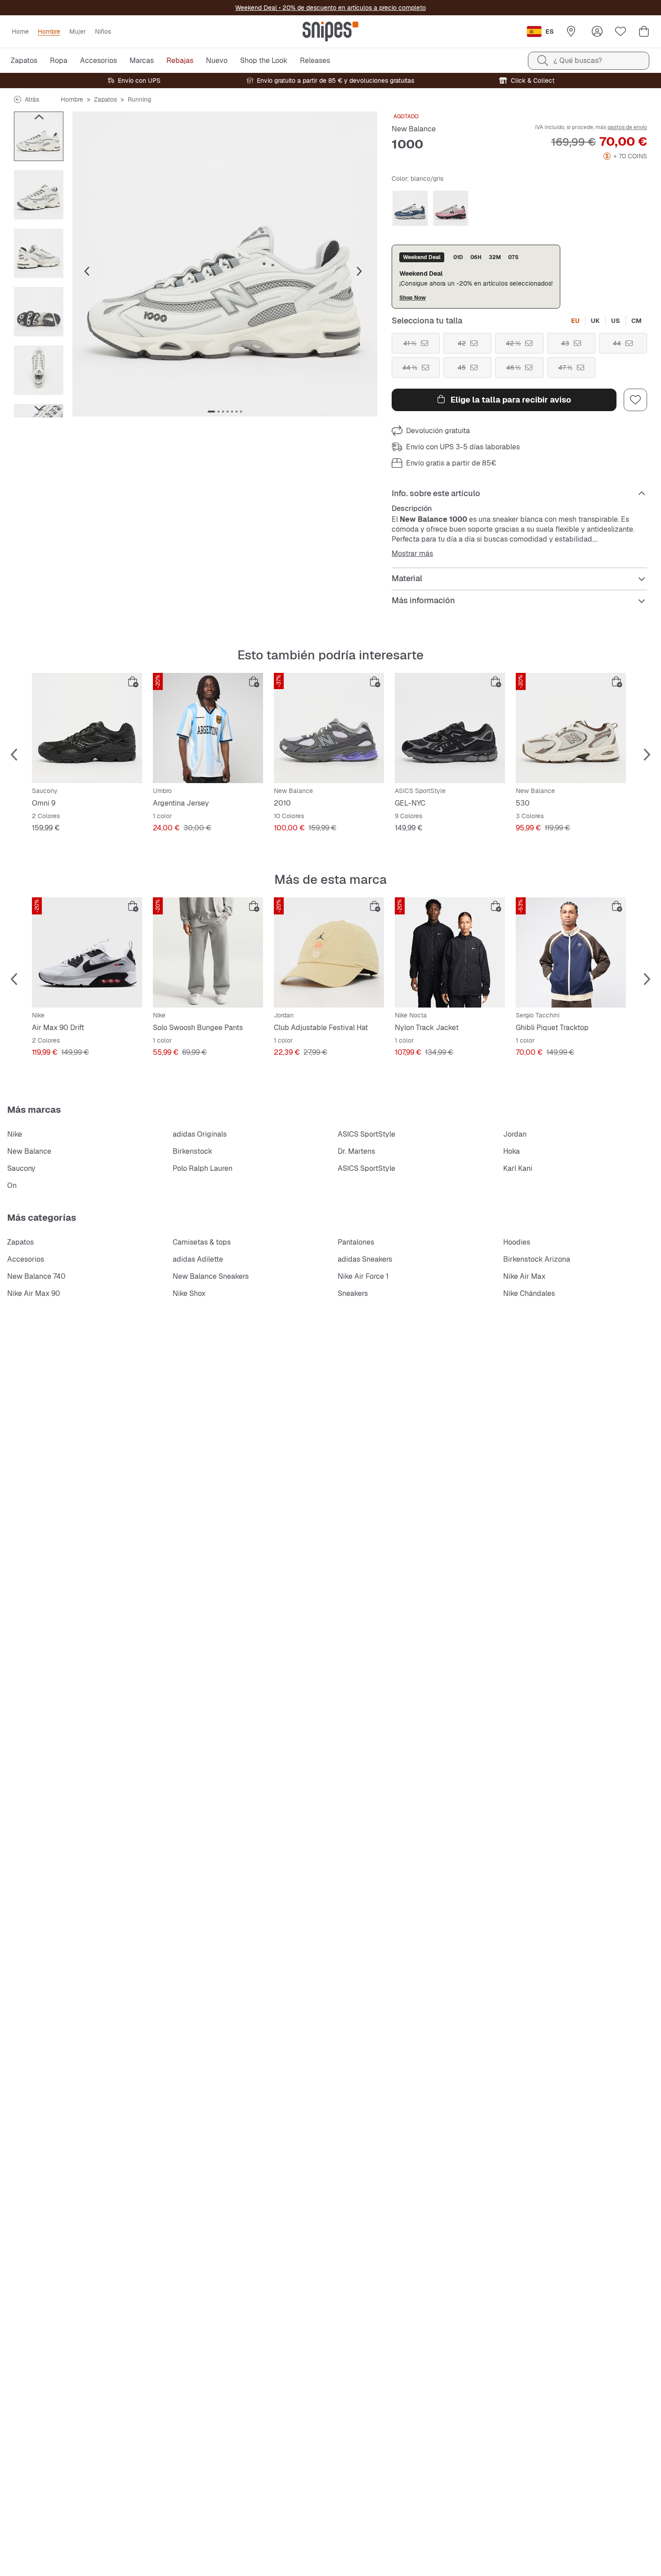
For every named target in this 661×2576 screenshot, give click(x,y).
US (616, 321)
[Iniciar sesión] (597, 31)
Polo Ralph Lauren (203, 1168)
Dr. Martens (356, 1151)
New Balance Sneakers (211, 1276)
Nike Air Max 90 (34, 1293)
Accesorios (26, 1259)
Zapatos (105, 99)
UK (595, 321)
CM (636, 321)
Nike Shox (189, 1293)
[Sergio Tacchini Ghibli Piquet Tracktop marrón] (571, 952)
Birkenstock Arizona (537, 1259)
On (12, 1185)
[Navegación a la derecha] (39, 408)
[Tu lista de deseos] (621, 31)
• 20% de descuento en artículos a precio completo (351, 8)
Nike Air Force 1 (363, 1276)
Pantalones (356, 1242)
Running (139, 99)
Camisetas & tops (202, 1242)
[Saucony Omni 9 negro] (87, 728)
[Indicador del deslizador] (211, 412)
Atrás (32, 99)
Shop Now (413, 298)
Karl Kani (518, 1168)
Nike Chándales (529, 1293)
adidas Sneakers (365, 1259)
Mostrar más (412, 554)
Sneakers (353, 1293)
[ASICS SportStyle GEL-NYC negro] (450, 728)
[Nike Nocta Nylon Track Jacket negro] (450, 952)
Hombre (72, 99)
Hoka (511, 1151)
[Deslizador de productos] (39, 136)
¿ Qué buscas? (578, 60)
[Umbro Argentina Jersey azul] (208, 728)
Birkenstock (192, 1151)
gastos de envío (627, 127)
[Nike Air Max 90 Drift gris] (87, 952)
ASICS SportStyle (366, 1134)
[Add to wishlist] (635, 400)
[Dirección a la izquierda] (39, 117)
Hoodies (517, 1242)
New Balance (414, 129)
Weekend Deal (256, 8)
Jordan (515, 1134)
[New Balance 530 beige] (571, 728)
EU (575, 321)
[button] (225, 264)
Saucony (21, 1168)
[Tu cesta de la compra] (644, 31)
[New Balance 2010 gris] (329, 728)
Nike (15, 1134)
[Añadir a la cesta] (133, 682)
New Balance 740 (36, 1276)
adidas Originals (200, 1134)
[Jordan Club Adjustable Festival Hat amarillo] (329, 952)
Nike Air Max (524, 1276)
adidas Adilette (198, 1259)
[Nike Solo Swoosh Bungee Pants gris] (208, 952)
